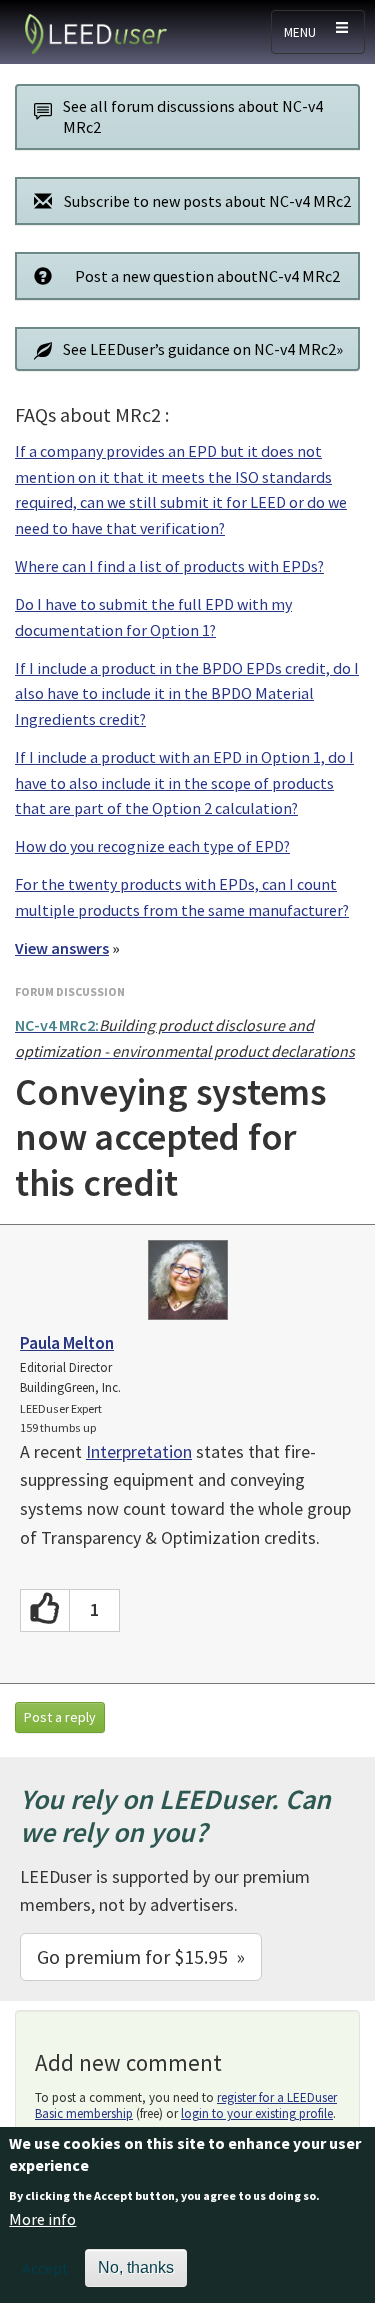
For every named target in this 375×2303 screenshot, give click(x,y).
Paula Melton (67, 1343)
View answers (62, 948)
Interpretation (139, 1451)
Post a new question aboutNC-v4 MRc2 (207, 276)
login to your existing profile (257, 2113)
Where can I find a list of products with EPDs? (169, 566)
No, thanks (136, 2267)
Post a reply (60, 1717)
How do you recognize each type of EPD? (152, 846)
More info (42, 2219)
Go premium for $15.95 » (141, 1956)
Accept (45, 2268)
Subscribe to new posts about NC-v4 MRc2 (207, 201)
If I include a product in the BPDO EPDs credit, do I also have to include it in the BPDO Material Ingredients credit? (187, 693)
